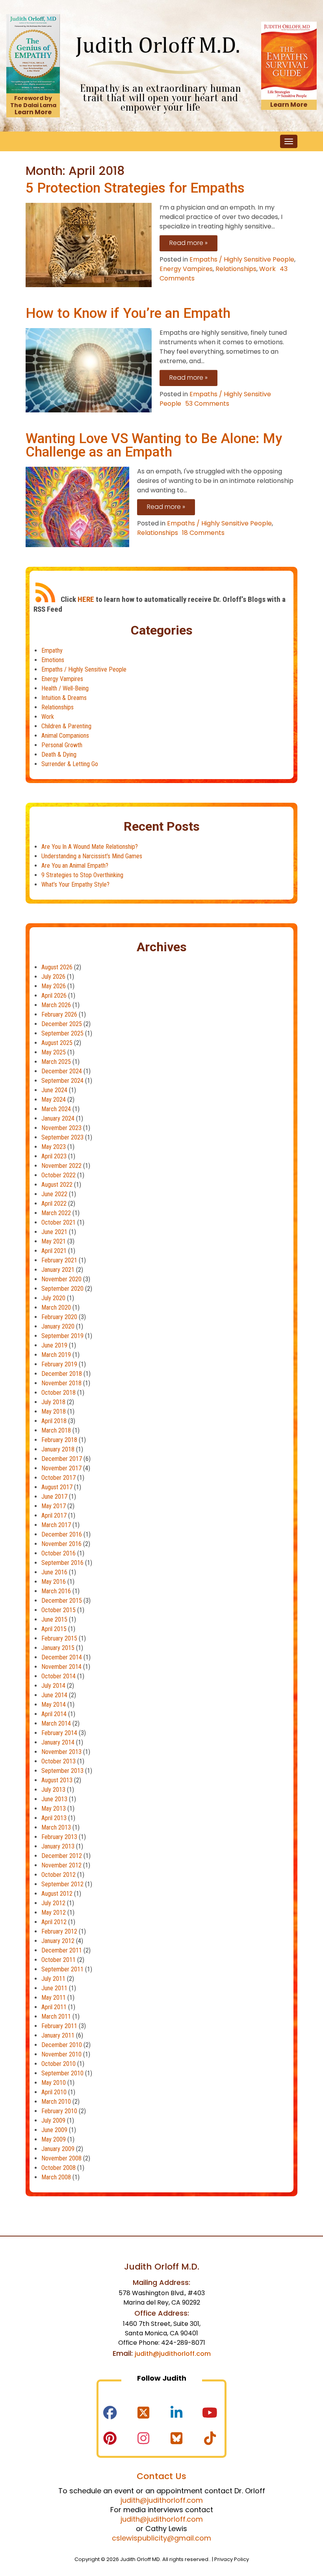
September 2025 (62, 1033)
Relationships (236, 269)
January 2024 (58, 1118)
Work (267, 269)
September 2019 (62, 1336)
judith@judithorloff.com (173, 2354)
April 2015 (54, 1629)
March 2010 (56, 2102)
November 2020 (61, 1279)
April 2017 (54, 1515)
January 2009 (58, 2149)
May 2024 (54, 1100)
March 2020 (56, 1307)
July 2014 (53, 1686)
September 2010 (62, 2073)
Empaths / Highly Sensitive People (242, 259)
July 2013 (53, 1790)
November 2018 (61, 1383)
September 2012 (62, 1884)
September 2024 (62, 1081)
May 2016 (54, 1582)
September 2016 (62, 1563)
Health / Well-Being (65, 688)
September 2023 (62, 1137)
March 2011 (56, 2016)
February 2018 (59, 1440)
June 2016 (54, 1572)
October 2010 (58, 2064)
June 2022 (54, 1194)
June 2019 (54, 1345)
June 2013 (54, 1799)
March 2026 (56, 1005)
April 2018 (54, 1421)
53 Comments (207, 404)
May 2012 (54, 1913)
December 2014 (62, 1657)
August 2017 (57, 1487)
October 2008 (58, 2168)
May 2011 (54, 1998)
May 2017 (54, 1506)
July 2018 (53, 1402)
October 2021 (58, 1222)
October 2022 (58, 1175)
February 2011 (59, 2026)
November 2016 (61, 1544)
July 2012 (53, 1903)
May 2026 (54, 986)
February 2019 (59, 1364)
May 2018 (54, 1411)
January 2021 (58, 1270)
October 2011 (58, 1960)
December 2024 (62, 1071)
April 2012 (54, 1922)
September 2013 (62, 1771)
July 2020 (53, 1298)
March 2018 (56, 1430)
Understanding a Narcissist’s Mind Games (92, 856)
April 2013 (54, 1818)
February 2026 (59, 1014)
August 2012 (57, 1894)
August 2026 (57, 967)
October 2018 (58, 1393)
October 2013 (58, 1761)
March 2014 (56, 1723)
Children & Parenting (66, 726)
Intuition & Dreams (64, 698)
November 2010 (61, 2054)
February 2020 (59, 1317)
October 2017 (58, 1478)
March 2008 (56, 2177)
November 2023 (61, 1128)
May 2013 (54, 1809)
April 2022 (54, 1204)
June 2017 (54, 1497)
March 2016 (56, 1591)
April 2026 (54, 996)
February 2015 (59, 1638)
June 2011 (54, 1988)
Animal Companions (65, 736)
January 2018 (58, 1449)
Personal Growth (62, 745)
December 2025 (62, 1024)
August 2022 (57, 1185)
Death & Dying (59, 754)
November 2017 (61, 1468)
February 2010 (59, 2111)
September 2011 (62, 1969)
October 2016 (58, 1553)
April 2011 (54, 2007)
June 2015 (54, 1619)
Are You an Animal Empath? (75, 866)
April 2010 (54, 2092)
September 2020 (62, 1289)
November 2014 (61, 1667)
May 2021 (54, 1241)
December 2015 (62, 1601)
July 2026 (53, 977)
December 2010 (62, 2045)
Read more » (188, 243)
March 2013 (56, 1827)
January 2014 (58, 1742)
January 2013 (58, 1846)
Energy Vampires (186, 269)
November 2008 (61, 2158)
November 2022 (61, 1166)
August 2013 (57, 1780)
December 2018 (62, 1374)
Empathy (52, 650)
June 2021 (54, 1232)
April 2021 (54, 1251)
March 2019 (56, 1355)
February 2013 (59, 1837)
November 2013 (61, 1752)
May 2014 (54, 1705)
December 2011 (62, 1950)
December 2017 (62, 1459)
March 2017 (56, 1525)
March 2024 (56, 1109)
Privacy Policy (232, 2559)
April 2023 (54, 1156)
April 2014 (54, 1714)
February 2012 (59, 1931)
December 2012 (62, 1856)
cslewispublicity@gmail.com (161, 2538)
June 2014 (54, 1695)
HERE (86, 599)
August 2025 (57, 1043)
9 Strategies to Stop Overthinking (82, 875)
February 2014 (59, 1733)
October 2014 (58, 1676)
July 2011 (53, 1979)
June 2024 (54, 1090)
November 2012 (61, 1865)
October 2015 (58, 1610)
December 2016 (62, 1534)
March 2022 (56, 1213)
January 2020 (58, 1326)
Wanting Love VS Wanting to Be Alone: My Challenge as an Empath (154, 445)
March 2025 (56, 1062)
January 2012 (58, 1941)
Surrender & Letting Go (70, 764)
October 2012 (58, 1875)
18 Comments (203, 533)
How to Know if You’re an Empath (128, 313)
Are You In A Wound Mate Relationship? (90, 847)
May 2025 (54, 1052)
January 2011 (58, 2035)
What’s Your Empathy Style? (75, 884)
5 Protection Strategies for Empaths (135, 188)
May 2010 (54, 2083)
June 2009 (54, 2130)
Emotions (53, 660)
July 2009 (53, 2120)
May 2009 (54, 2139)
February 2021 (59, 1260)
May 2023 (54, 1147)
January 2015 (58, 1648)
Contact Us (161, 2476)
